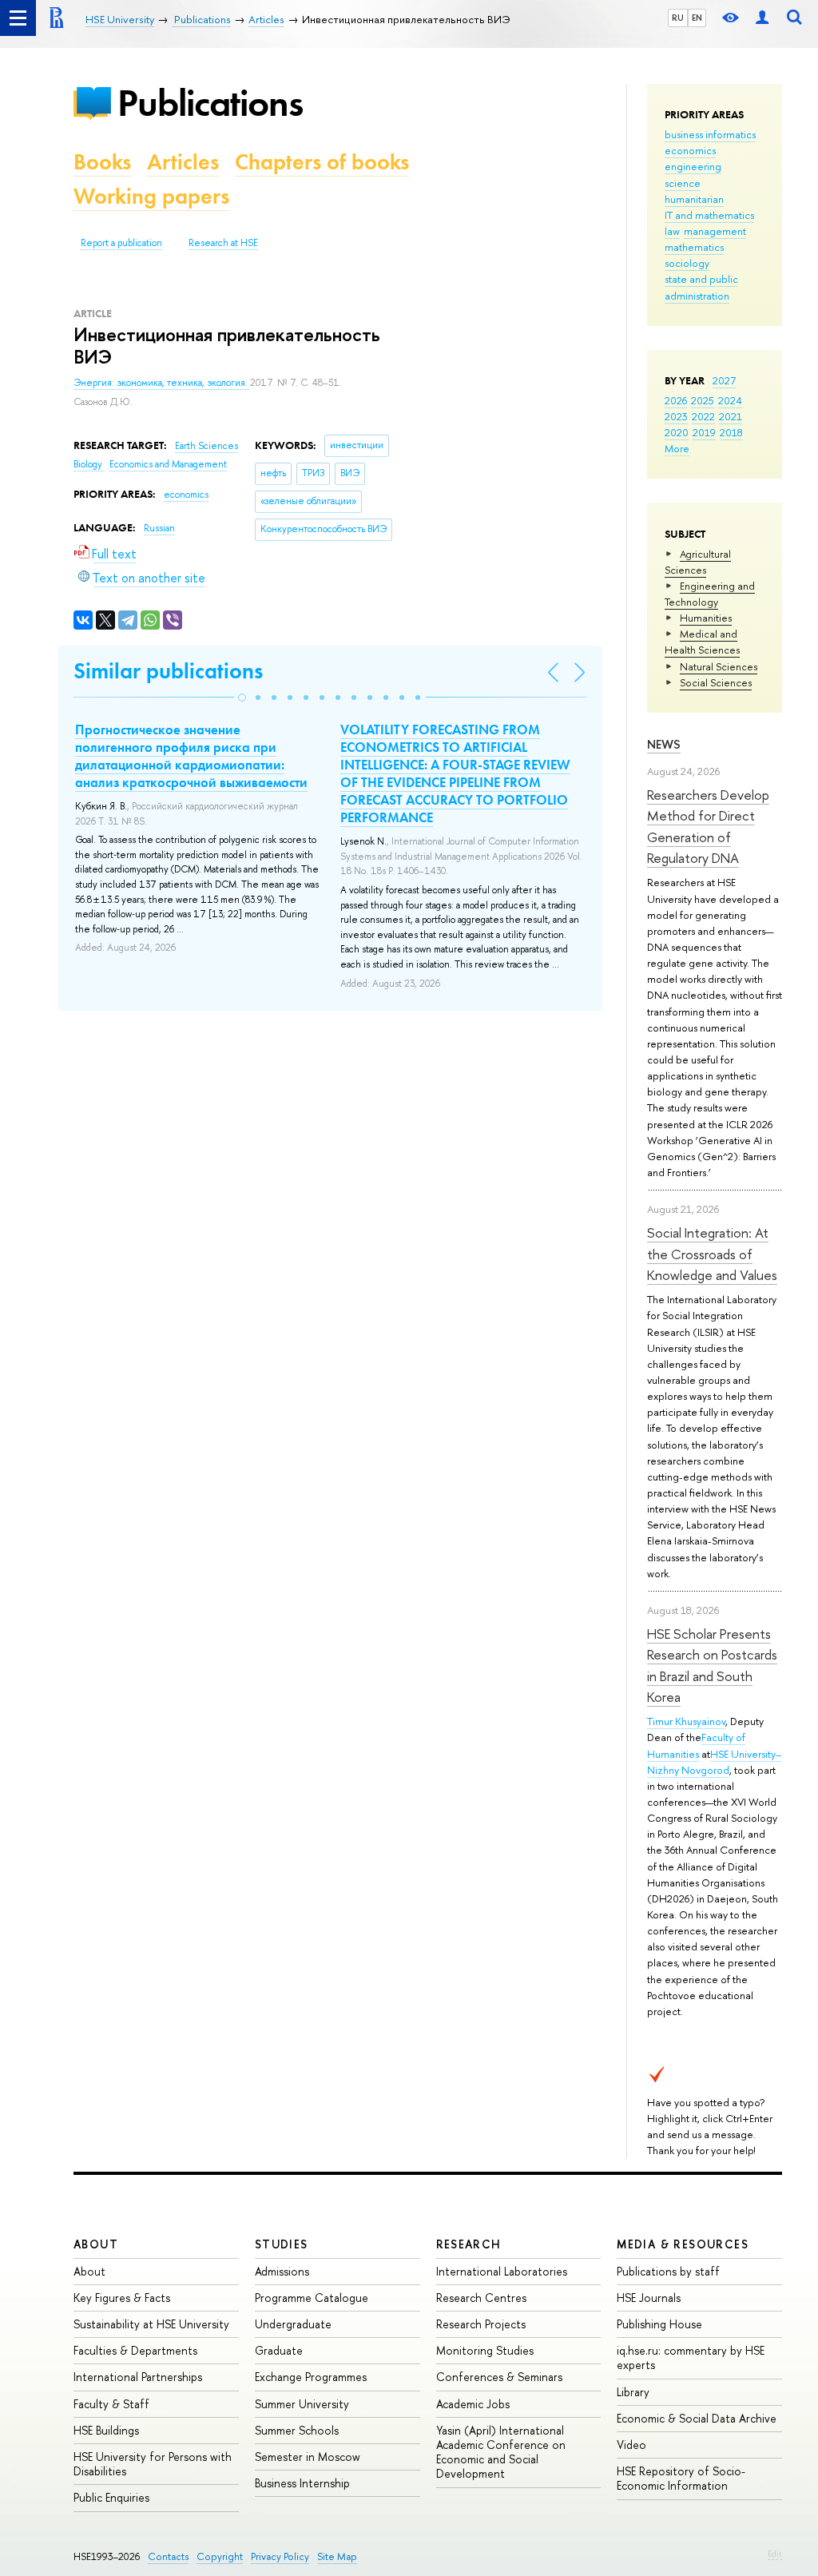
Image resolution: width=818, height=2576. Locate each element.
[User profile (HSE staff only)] (762, 18)
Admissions (282, 2271)
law (672, 231)
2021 (731, 416)
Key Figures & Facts (122, 2298)
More (677, 448)
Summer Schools (297, 2430)
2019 (704, 432)
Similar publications (168, 671)
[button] (242, 698)
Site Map (337, 2556)
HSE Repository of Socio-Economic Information (681, 2478)
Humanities (706, 618)
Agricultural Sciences (698, 562)
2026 (676, 400)
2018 (731, 432)
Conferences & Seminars (499, 2377)
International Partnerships (138, 2377)
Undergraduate (293, 2324)
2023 (676, 416)
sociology (687, 263)
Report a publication (121, 243)
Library (633, 2392)
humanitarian (694, 199)
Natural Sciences (719, 666)
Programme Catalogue (312, 2298)
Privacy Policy (280, 2556)
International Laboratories (502, 2271)
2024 (730, 400)
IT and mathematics (709, 215)
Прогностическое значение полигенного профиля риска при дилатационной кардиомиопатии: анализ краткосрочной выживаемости (191, 756)
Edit (775, 2554)
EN (697, 18)
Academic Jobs (473, 2404)
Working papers (151, 196)
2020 (677, 432)
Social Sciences (716, 682)
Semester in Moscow (308, 2457)
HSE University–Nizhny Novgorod (714, 1762)
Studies (282, 2244)
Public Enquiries (111, 2497)
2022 (703, 416)
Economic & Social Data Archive (697, 2418)
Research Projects (481, 2324)
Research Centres (481, 2298)
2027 (724, 380)
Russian (159, 528)
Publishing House (659, 2324)
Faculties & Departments (135, 2350)
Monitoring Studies (485, 2350)
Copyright (220, 2556)
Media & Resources (683, 2244)
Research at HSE (223, 243)
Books (102, 162)
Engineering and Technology (710, 594)
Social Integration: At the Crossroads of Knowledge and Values (712, 1254)
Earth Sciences (206, 446)
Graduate (279, 2350)
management (715, 231)
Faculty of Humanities (696, 1745)
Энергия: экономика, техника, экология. (162, 383)
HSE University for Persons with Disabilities (153, 2464)
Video (631, 2445)
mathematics (694, 247)
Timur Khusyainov (686, 1721)
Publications (210, 103)
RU (678, 18)
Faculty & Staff (111, 2404)
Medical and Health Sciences (702, 642)
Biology (89, 464)
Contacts (168, 2556)
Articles (183, 162)
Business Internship (302, 2483)
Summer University (302, 2404)
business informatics (710, 134)
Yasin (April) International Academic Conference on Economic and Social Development (501, 2452)
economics (690, 150)
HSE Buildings (106, 2430)
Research (469, 2244)
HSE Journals (649, 2298)
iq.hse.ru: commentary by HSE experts (691, 2357)
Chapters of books (322, 162)
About (96, 2244)
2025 (703, 400)
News (664, 744)
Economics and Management (168, 464)
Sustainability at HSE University (151, 2324)
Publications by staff (668, 2271)
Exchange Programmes (311, 2377)
